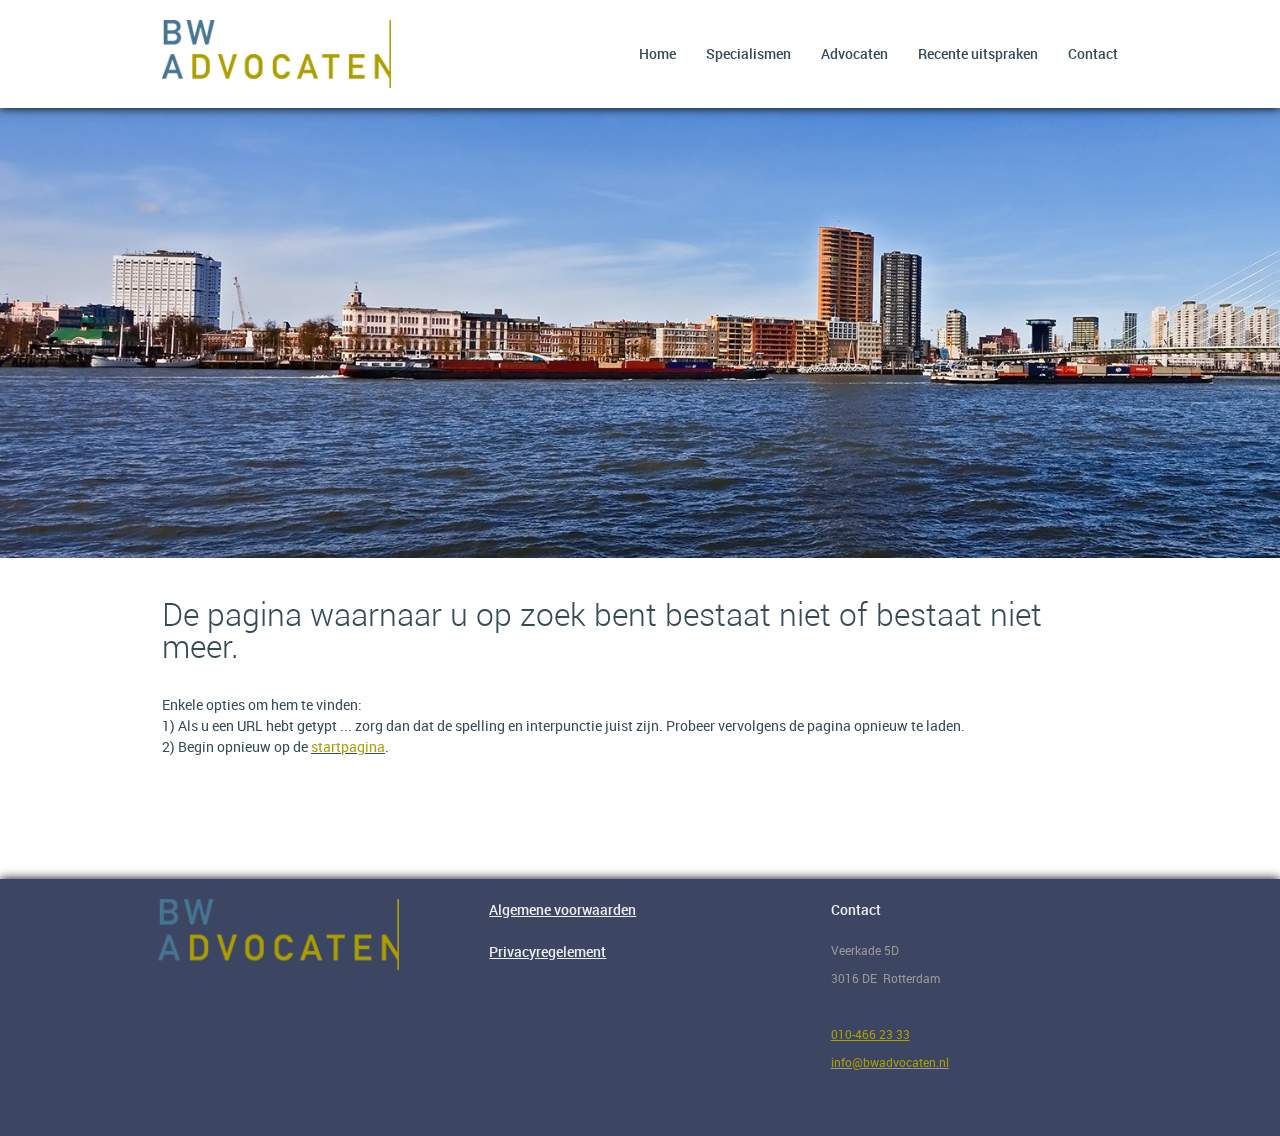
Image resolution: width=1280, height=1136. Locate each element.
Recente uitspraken (978, 53)
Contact (1093, 53)
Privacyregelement (547, 951)
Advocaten (854, 53)
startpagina (348, 746)
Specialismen (748, 53)
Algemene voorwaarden (562, 909)
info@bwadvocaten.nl (890, 1062)
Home (657, 53)
